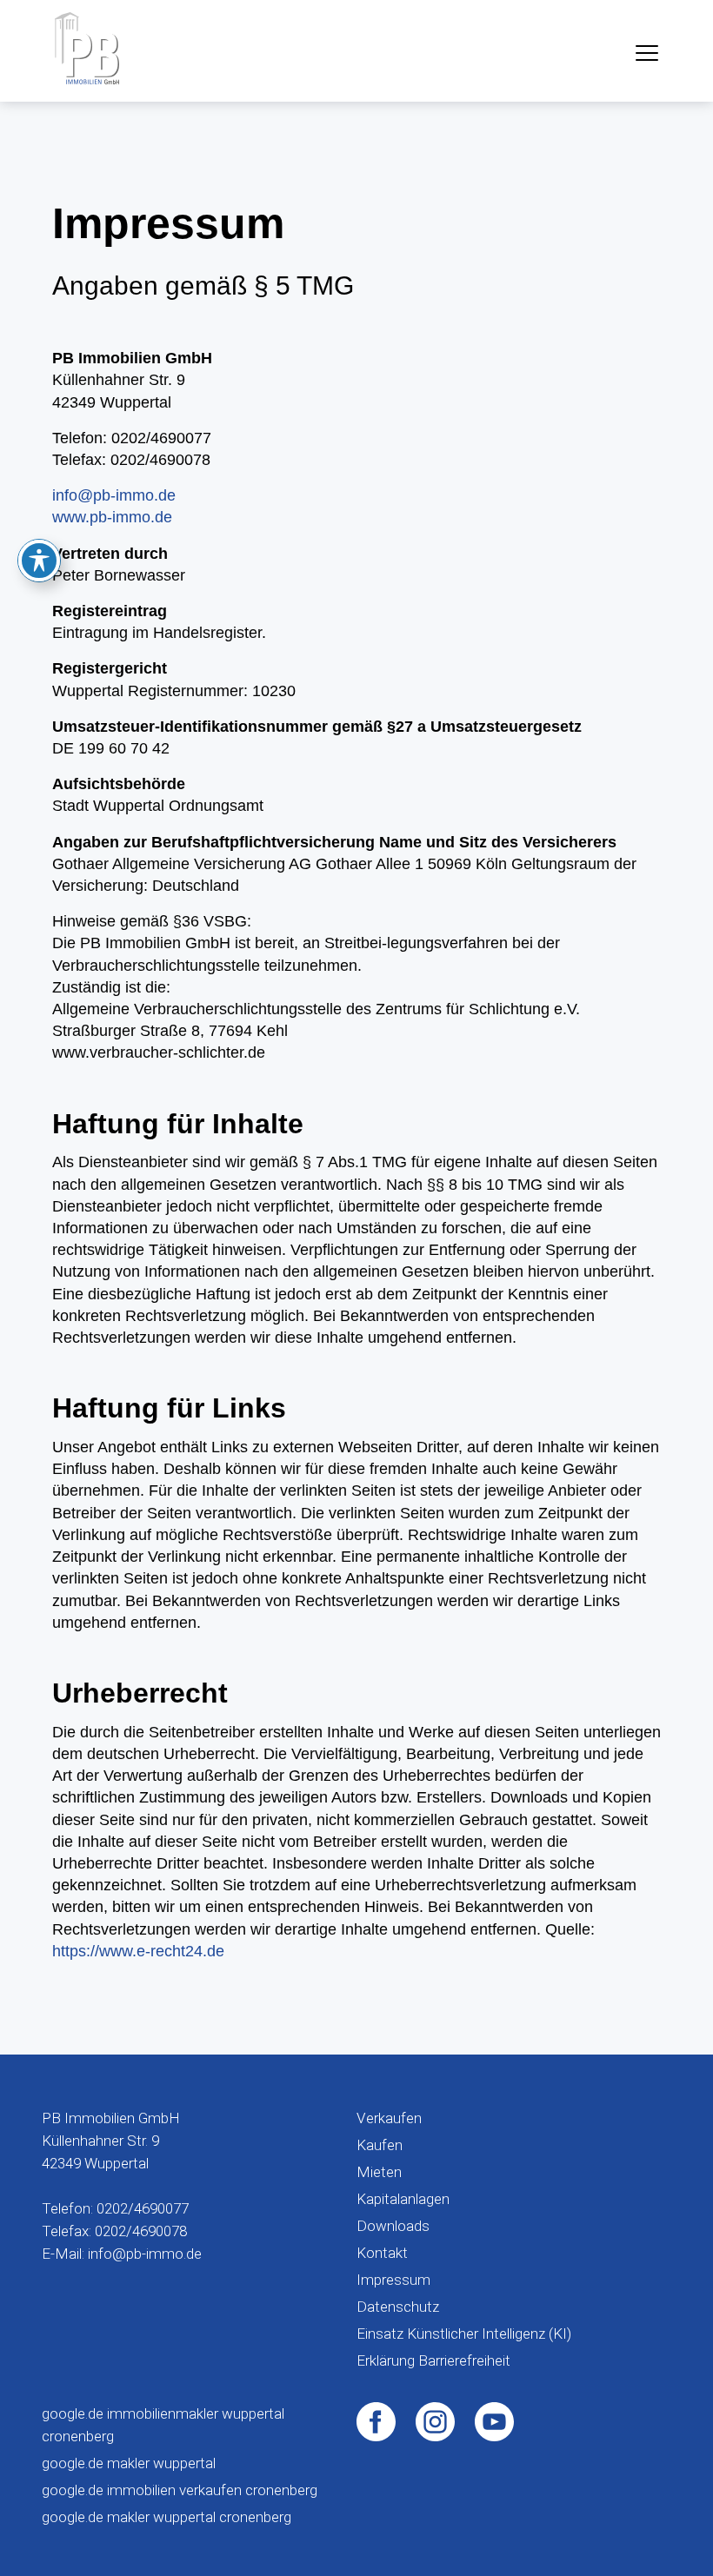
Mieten (379, 2172)
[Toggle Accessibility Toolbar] (39, 561)
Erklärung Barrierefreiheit (433, 2360)
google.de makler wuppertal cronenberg (167, 2517)
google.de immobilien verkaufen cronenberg (180, 2490)
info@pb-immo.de (114, 495)
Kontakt (382, 2253)
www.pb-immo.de (112, 517)
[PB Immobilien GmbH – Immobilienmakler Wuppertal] (87, 48)
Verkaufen (389, 2118)
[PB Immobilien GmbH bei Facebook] (376, 2420)
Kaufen (380, 2145)
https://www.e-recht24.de (138, 1951)
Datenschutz (398, 2307)
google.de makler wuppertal (129, 2463)
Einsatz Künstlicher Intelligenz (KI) (464, 2334)
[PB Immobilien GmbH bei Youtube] (494, 2420)
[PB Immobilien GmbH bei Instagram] (435, 2420)
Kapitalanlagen (403, 2199)
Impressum (393, 2280)
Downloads (393, 2226)
